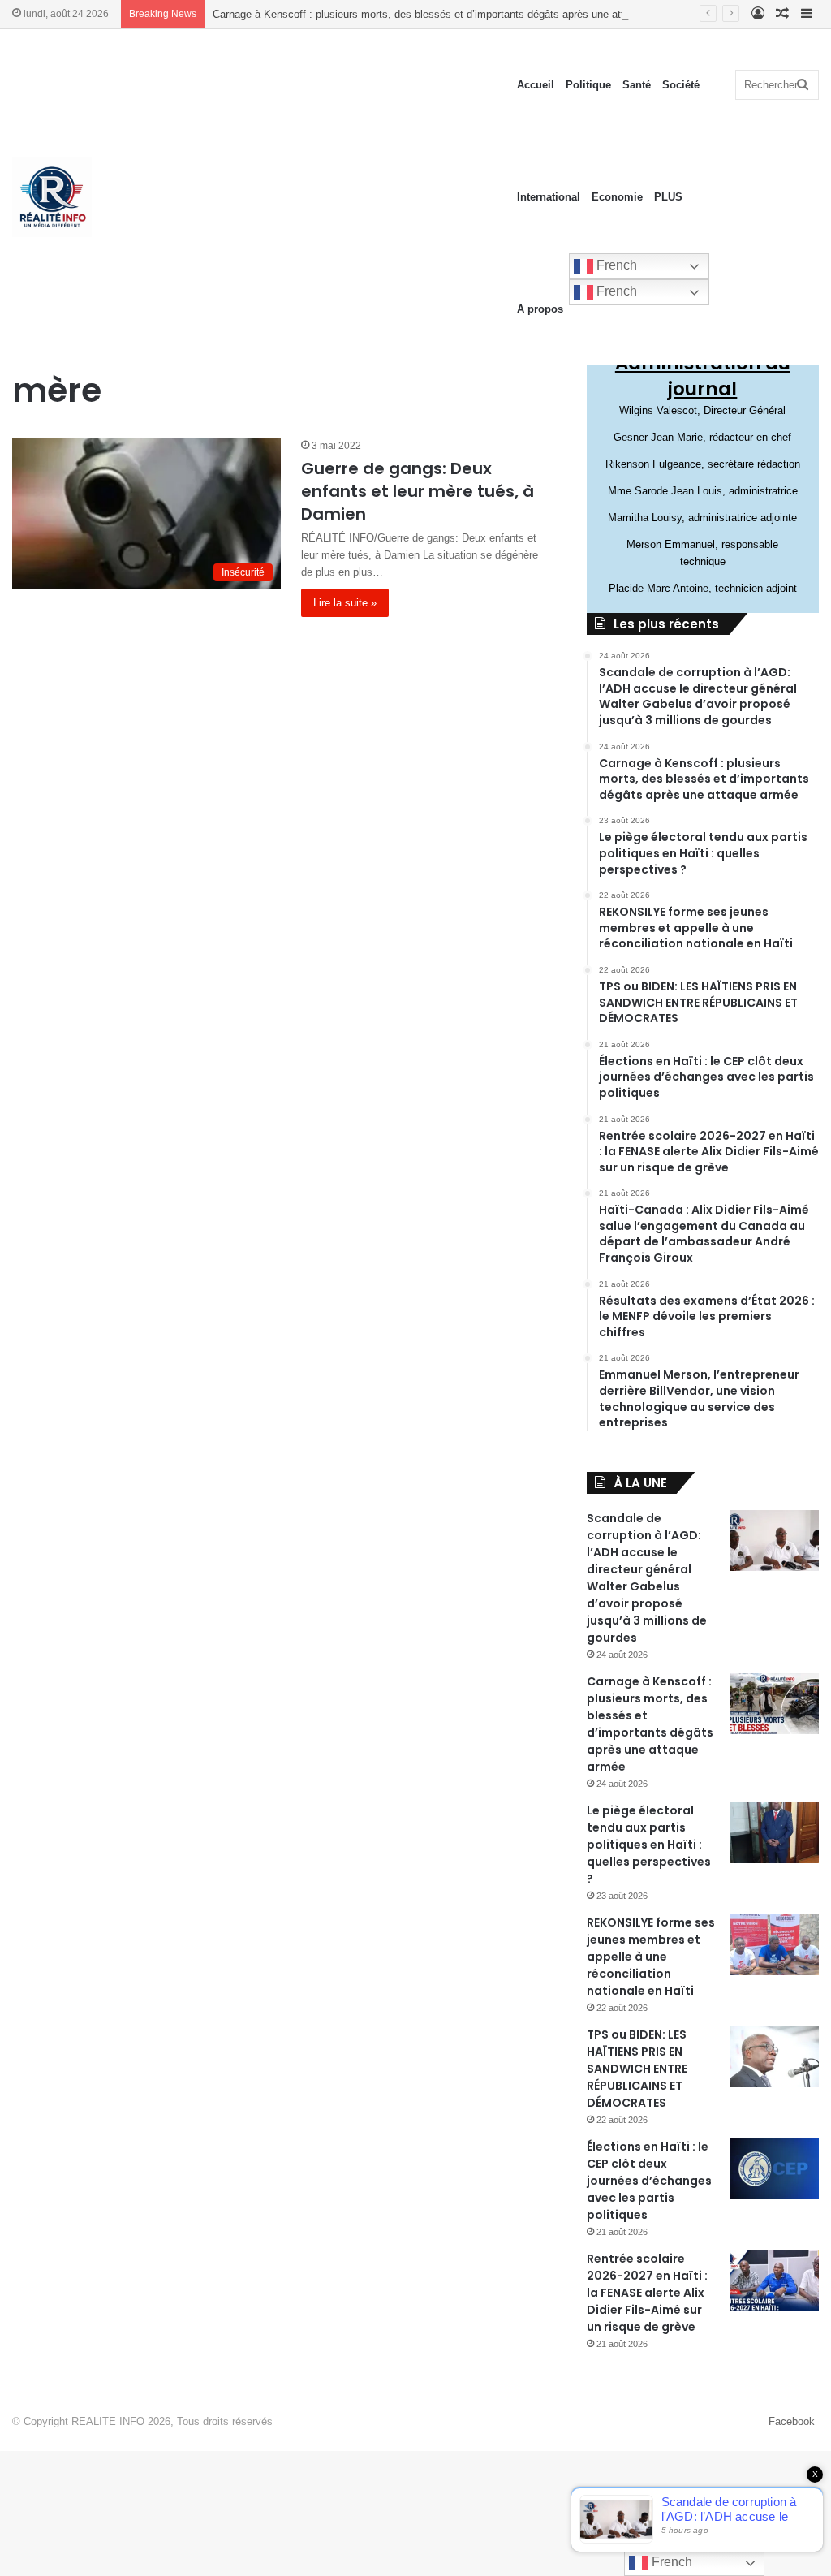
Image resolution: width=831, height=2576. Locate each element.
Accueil (536, 85)
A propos (540, 309)
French (615, 265)
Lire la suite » (345, 603)
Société (681, 85)
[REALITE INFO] (52, 197)
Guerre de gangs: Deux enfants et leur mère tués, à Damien (418, 491)
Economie (617, 197)
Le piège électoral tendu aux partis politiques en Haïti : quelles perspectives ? (649, 1845)
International (549, 197)
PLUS (668, 197)
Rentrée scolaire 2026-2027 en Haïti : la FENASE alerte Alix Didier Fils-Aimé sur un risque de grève (647, 2293)
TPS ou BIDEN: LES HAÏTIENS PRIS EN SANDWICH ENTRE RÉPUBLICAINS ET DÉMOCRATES (637, 2069)
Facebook (792, 2421)
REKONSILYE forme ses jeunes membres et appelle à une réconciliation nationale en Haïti (651, 1957)
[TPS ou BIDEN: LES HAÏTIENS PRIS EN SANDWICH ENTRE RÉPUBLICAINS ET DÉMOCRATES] (774, 2057)
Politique (588, 85)
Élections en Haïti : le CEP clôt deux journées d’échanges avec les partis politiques (649, 2181)
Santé (637, 85)
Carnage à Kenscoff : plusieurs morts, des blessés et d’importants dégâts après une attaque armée (446, 14)
